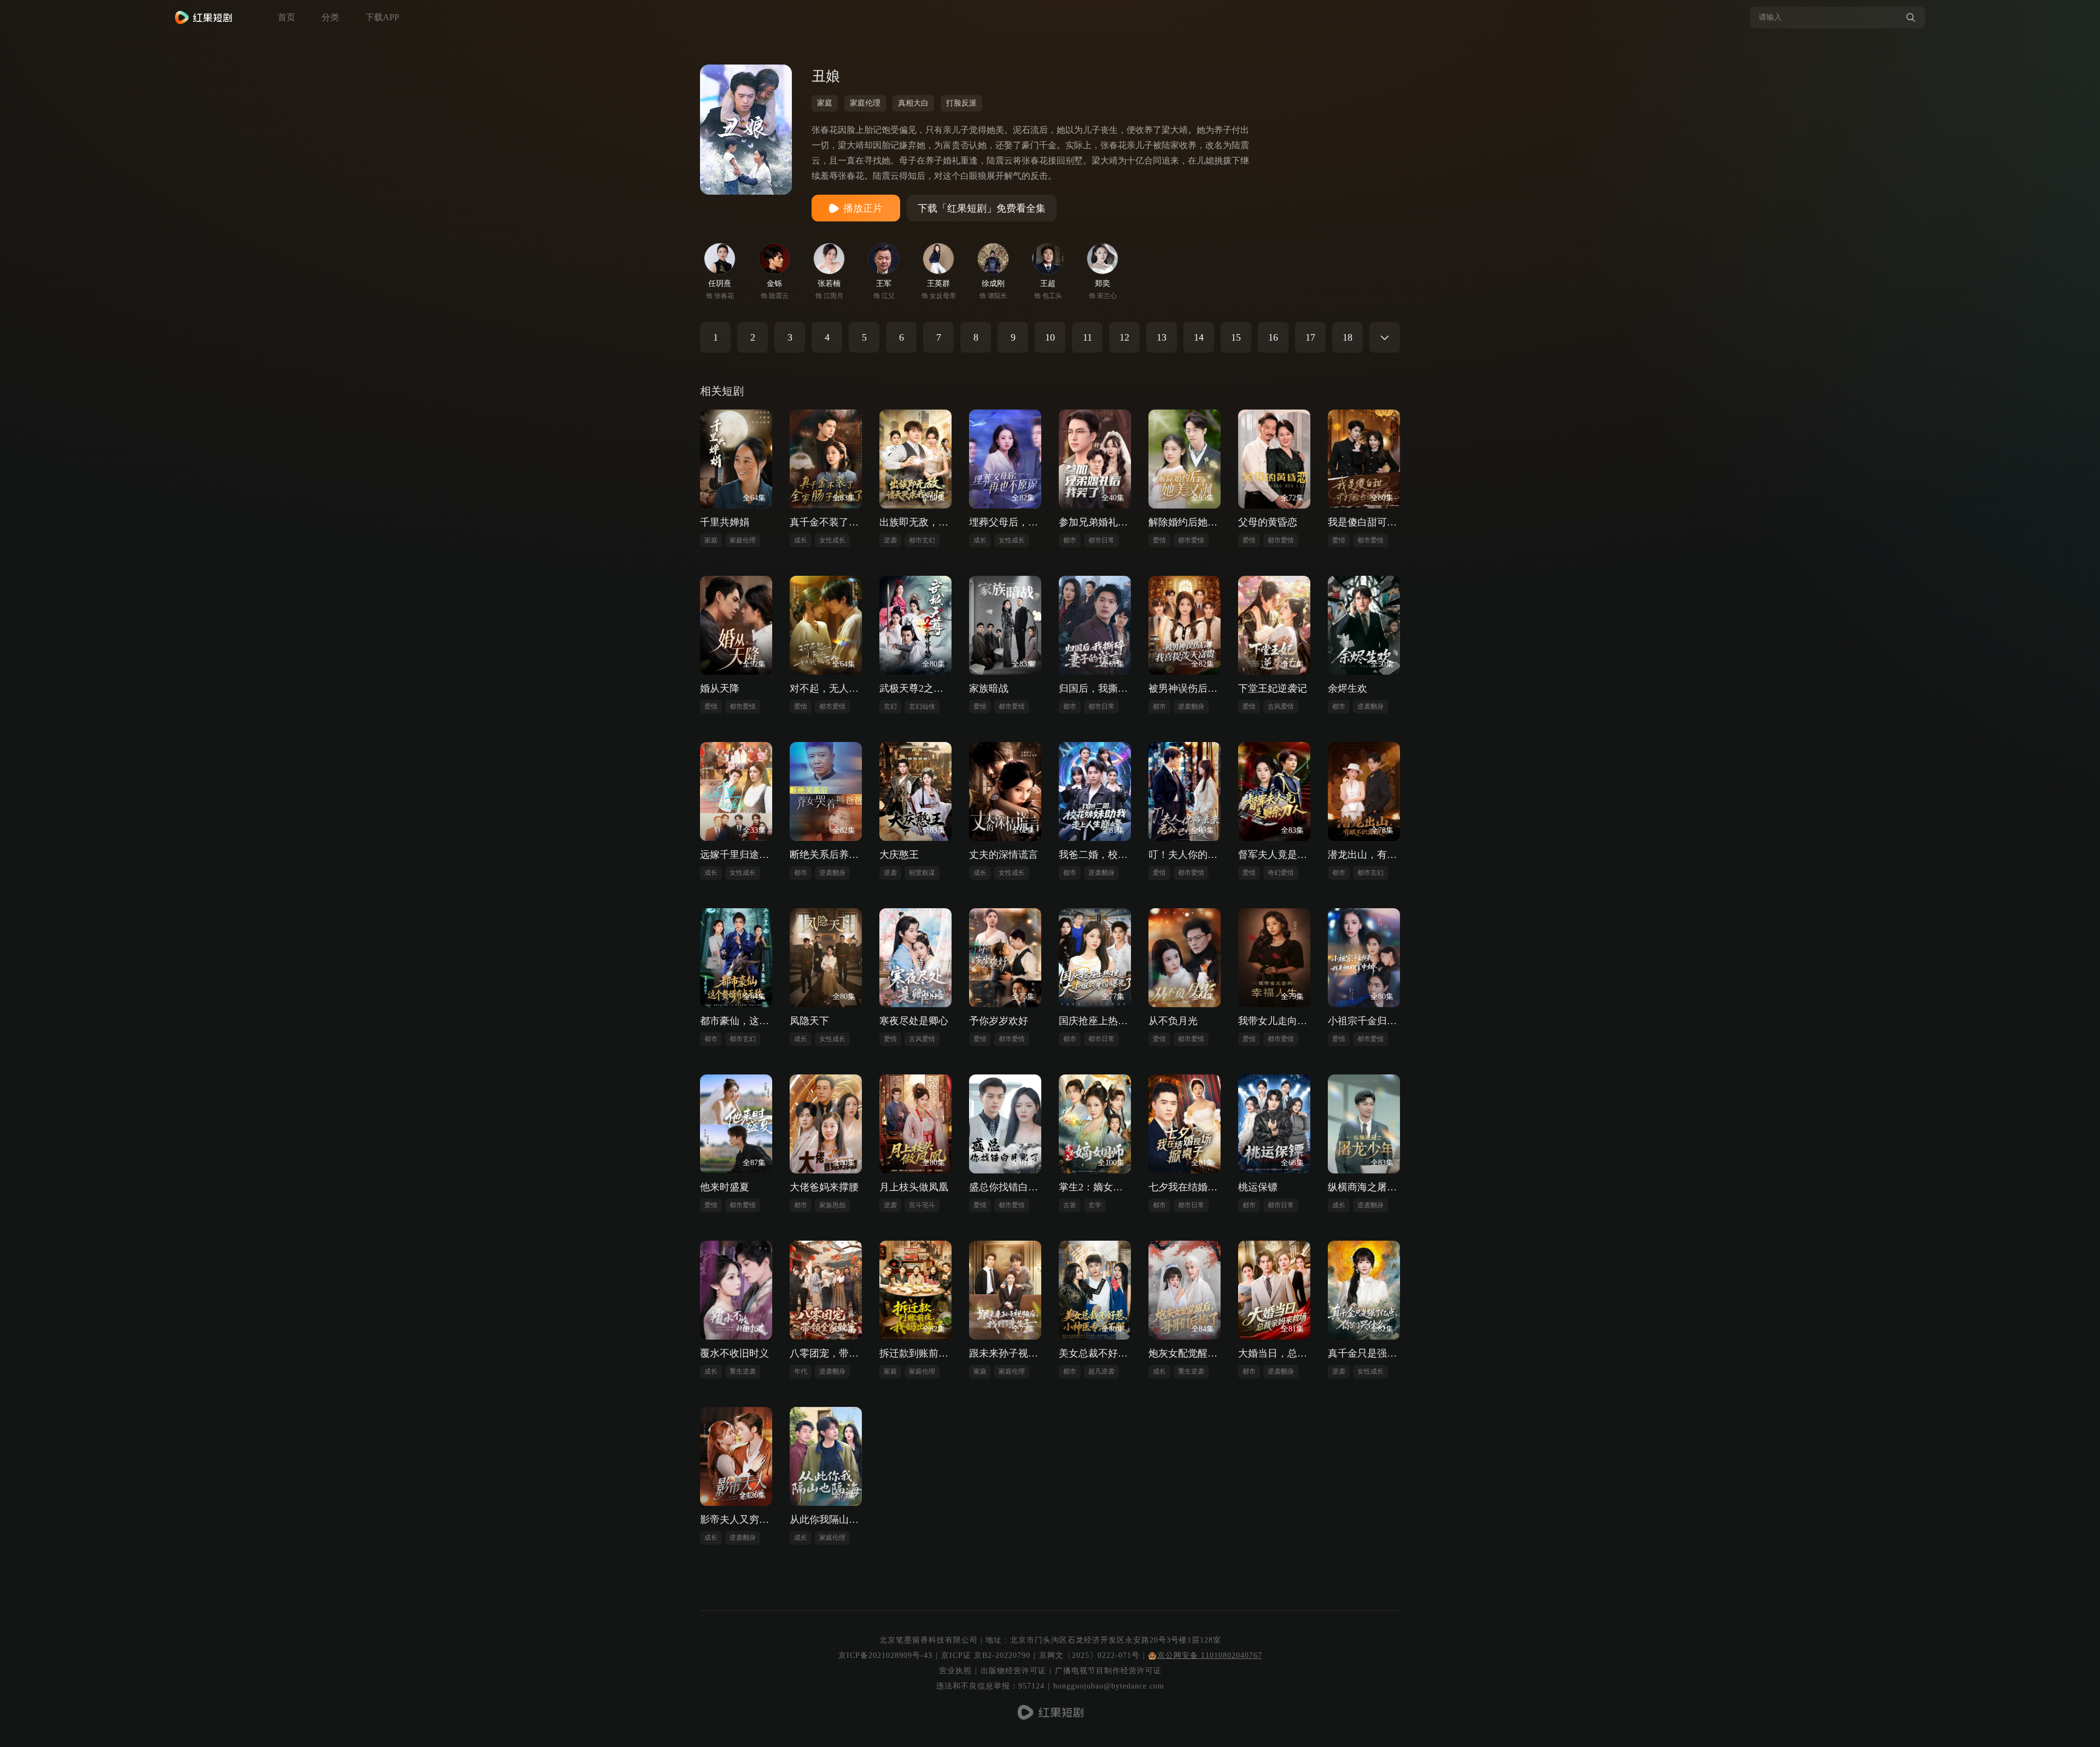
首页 (287, 17)
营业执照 (955, 1671)
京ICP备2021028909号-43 (885, 1655)
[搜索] (1911, 17)
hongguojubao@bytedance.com (1109, 1686)
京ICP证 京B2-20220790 (986, 1655)
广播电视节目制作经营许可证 (1108, 1671)
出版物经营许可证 (1013, 1671)
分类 (330, 17)
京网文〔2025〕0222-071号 (1089, 1655)
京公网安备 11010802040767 (1210, 1655)
